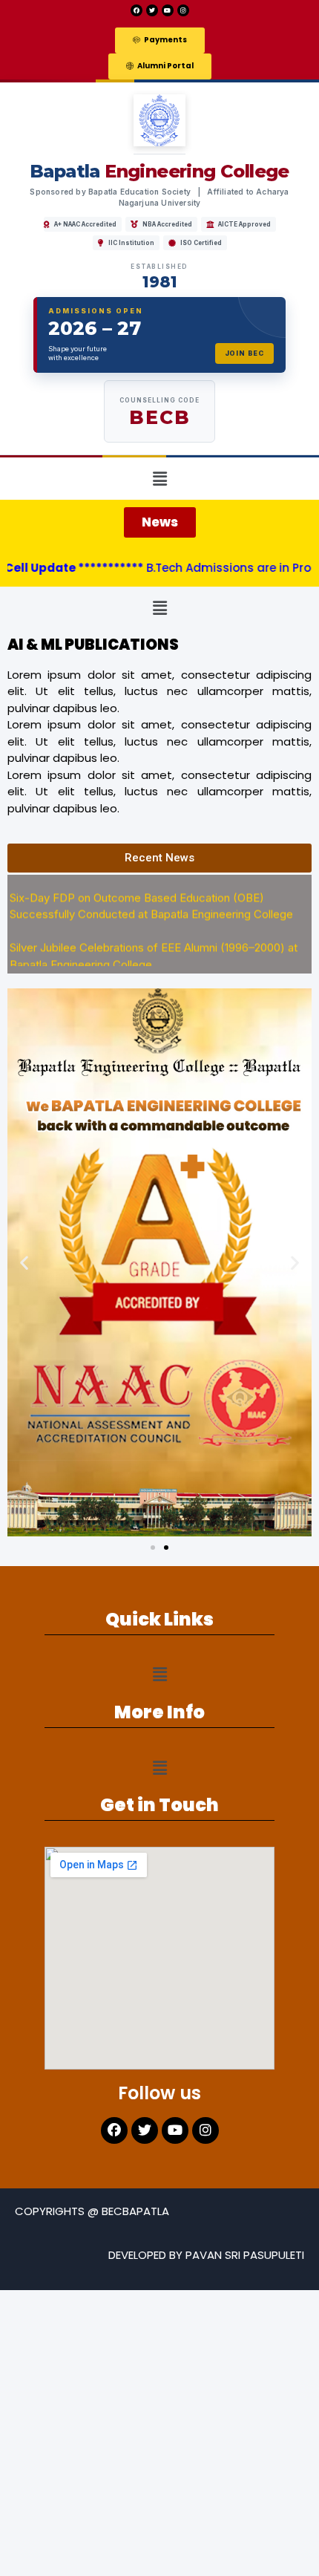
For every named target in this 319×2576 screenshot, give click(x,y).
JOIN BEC (244, 353)
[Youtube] (168, 10)
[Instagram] (183, 10)
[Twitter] (152, 10)
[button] (160, 40)
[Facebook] (137, 10)
